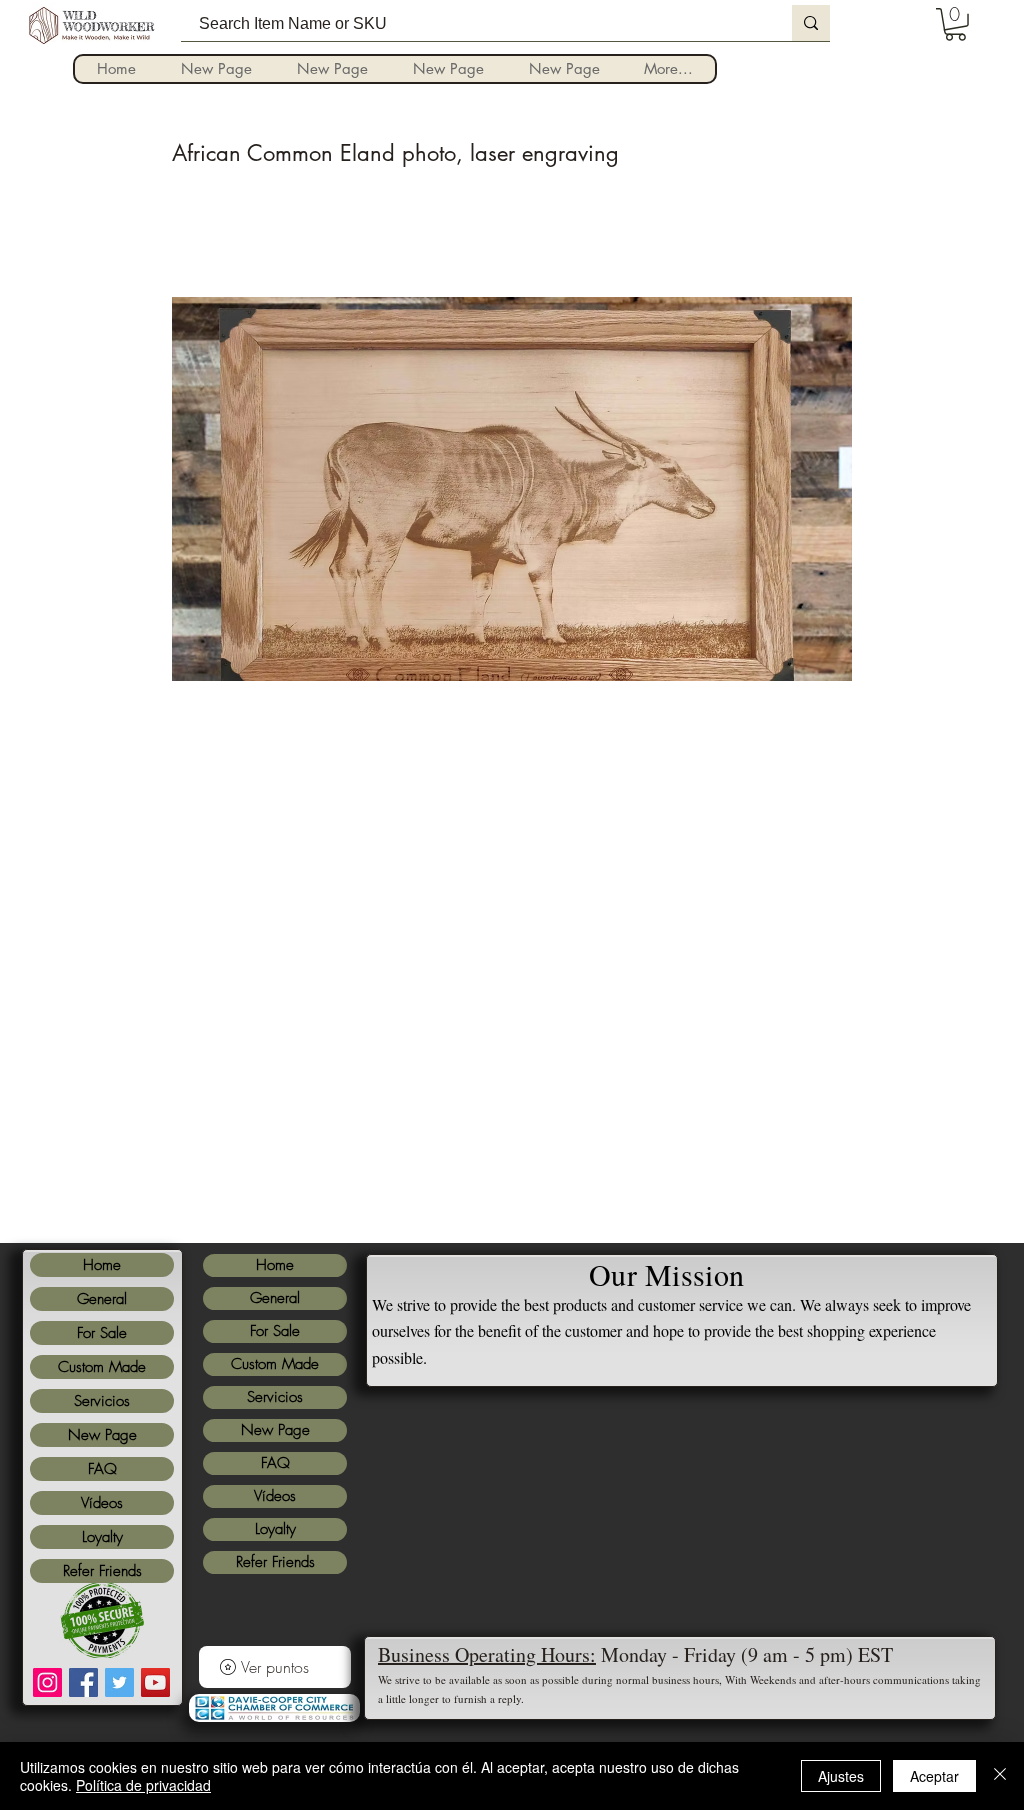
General (102, 1299)
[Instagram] (47, 1682)
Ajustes (841, 1776)
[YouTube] (155, 1682)
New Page (102, 1435)
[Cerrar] (1000, 1776)
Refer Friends (102, 1571)
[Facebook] (83, 1682)
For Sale (102, 1333)
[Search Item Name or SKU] (811, 23)
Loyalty (102, 1537)
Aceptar (934, 1776)
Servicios (102, 1401)
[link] (955, 24)
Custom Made (102, 1367)
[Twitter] (119, 1682)
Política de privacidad (143, 1785)
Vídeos (102, 1503)
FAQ (102, 1469)
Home (102, 1265)
